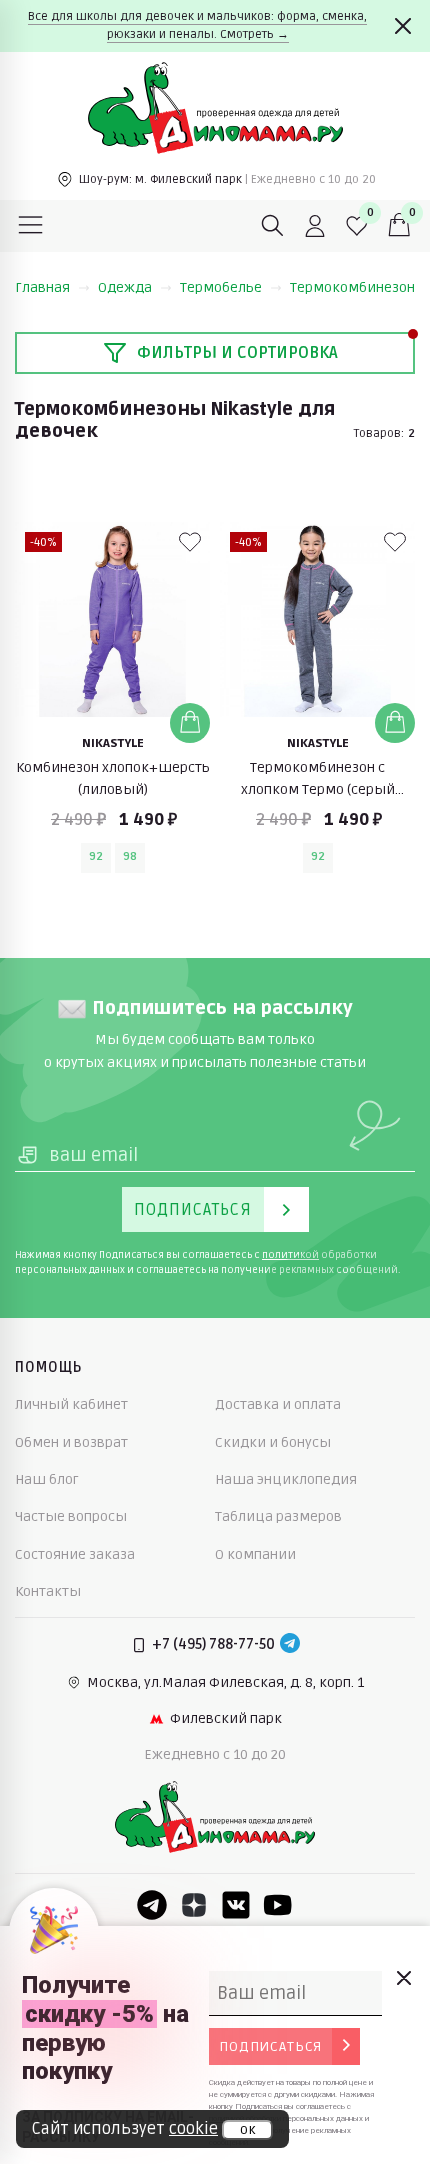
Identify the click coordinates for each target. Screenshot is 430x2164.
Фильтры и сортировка (237, 353)
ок (247, 2130)
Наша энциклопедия (286, 1479)
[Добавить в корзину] (190, 723)
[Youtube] (278, 1905)
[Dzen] (194, 1905)
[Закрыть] (403, 26)
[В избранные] (190, 542)
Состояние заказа (75, 1554)
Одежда (125, 287)
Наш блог (47, 1479)
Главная (42, 287)
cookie (193, 2129)
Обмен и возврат (71, 1442)
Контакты (48, 1591)
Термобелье (221, 287)
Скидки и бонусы (273, 1442)
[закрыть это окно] (403, 1978)
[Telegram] (290, 1645)
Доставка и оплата (278, 1404)
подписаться (270, 2046)
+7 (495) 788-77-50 (213, 1644)
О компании (255, 1554)
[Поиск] (273, 226)
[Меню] (31, 226)
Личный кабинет (71, 1404)
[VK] (236, 1905)
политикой (290, 1255)
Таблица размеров (278, 1516)
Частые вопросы (71, 1516)
